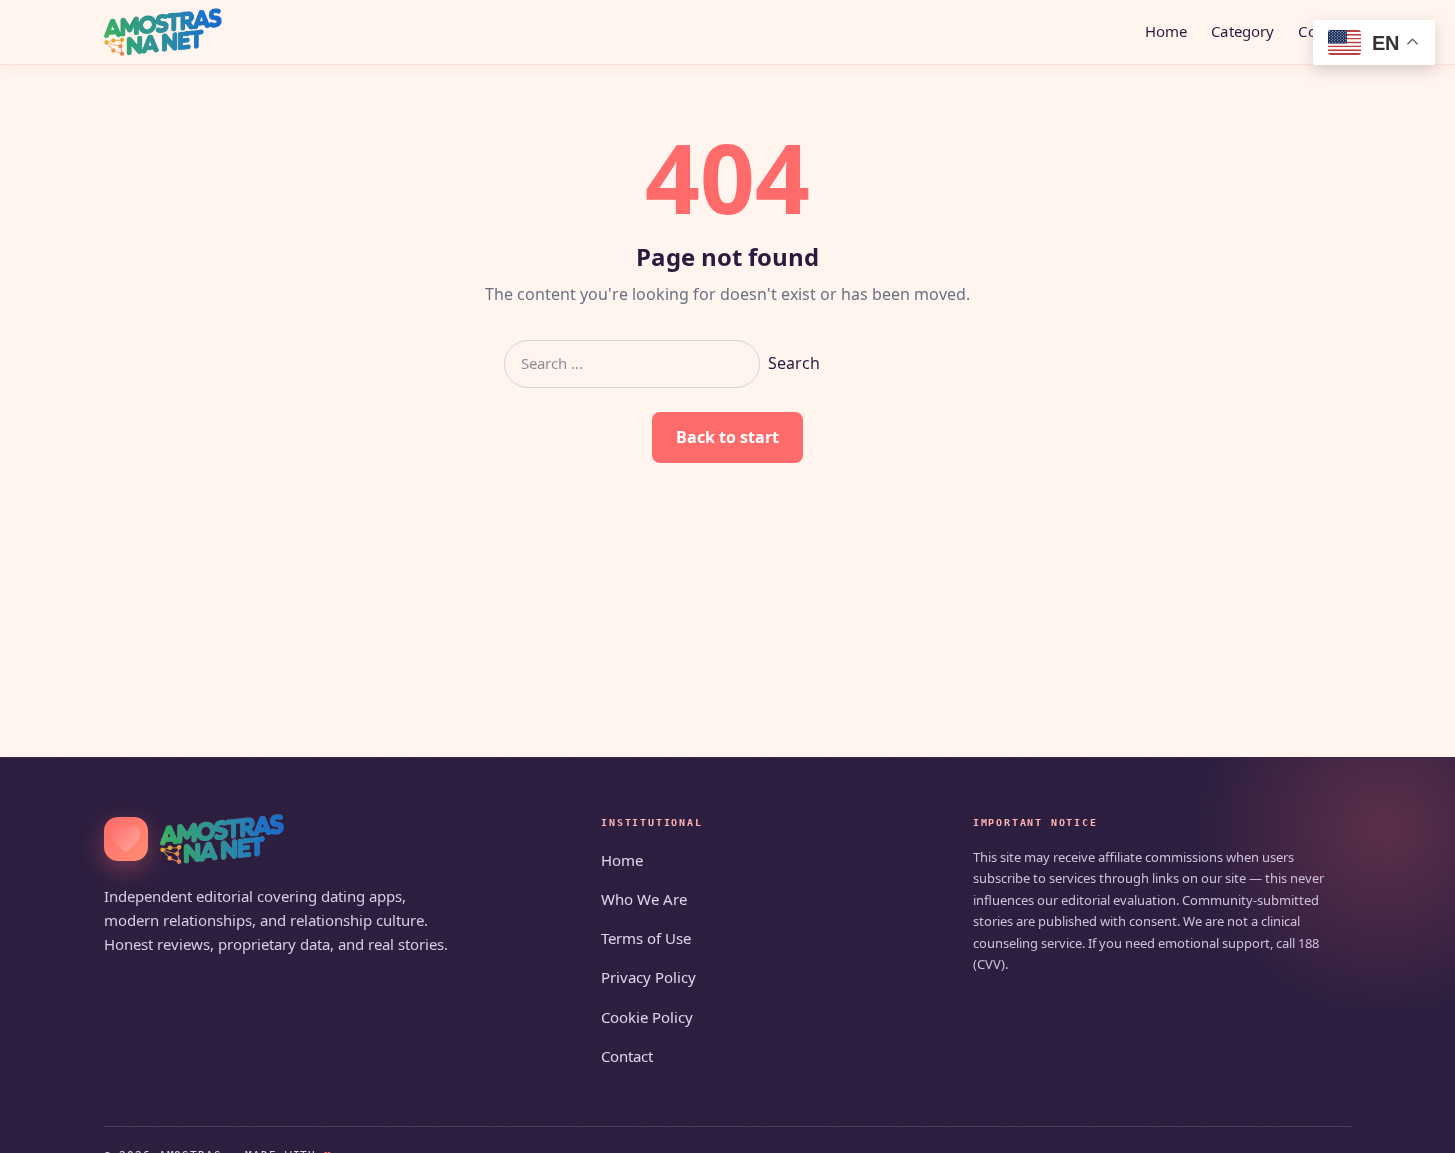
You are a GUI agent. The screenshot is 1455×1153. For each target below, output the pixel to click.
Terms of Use (646, 938)
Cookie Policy (647, 1017)
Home (1166, 31)
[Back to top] (1411, 1125)
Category (1242, 31)
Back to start (727, 437)
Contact (627, 1056)
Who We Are (644, 899)
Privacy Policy (648, 977)
